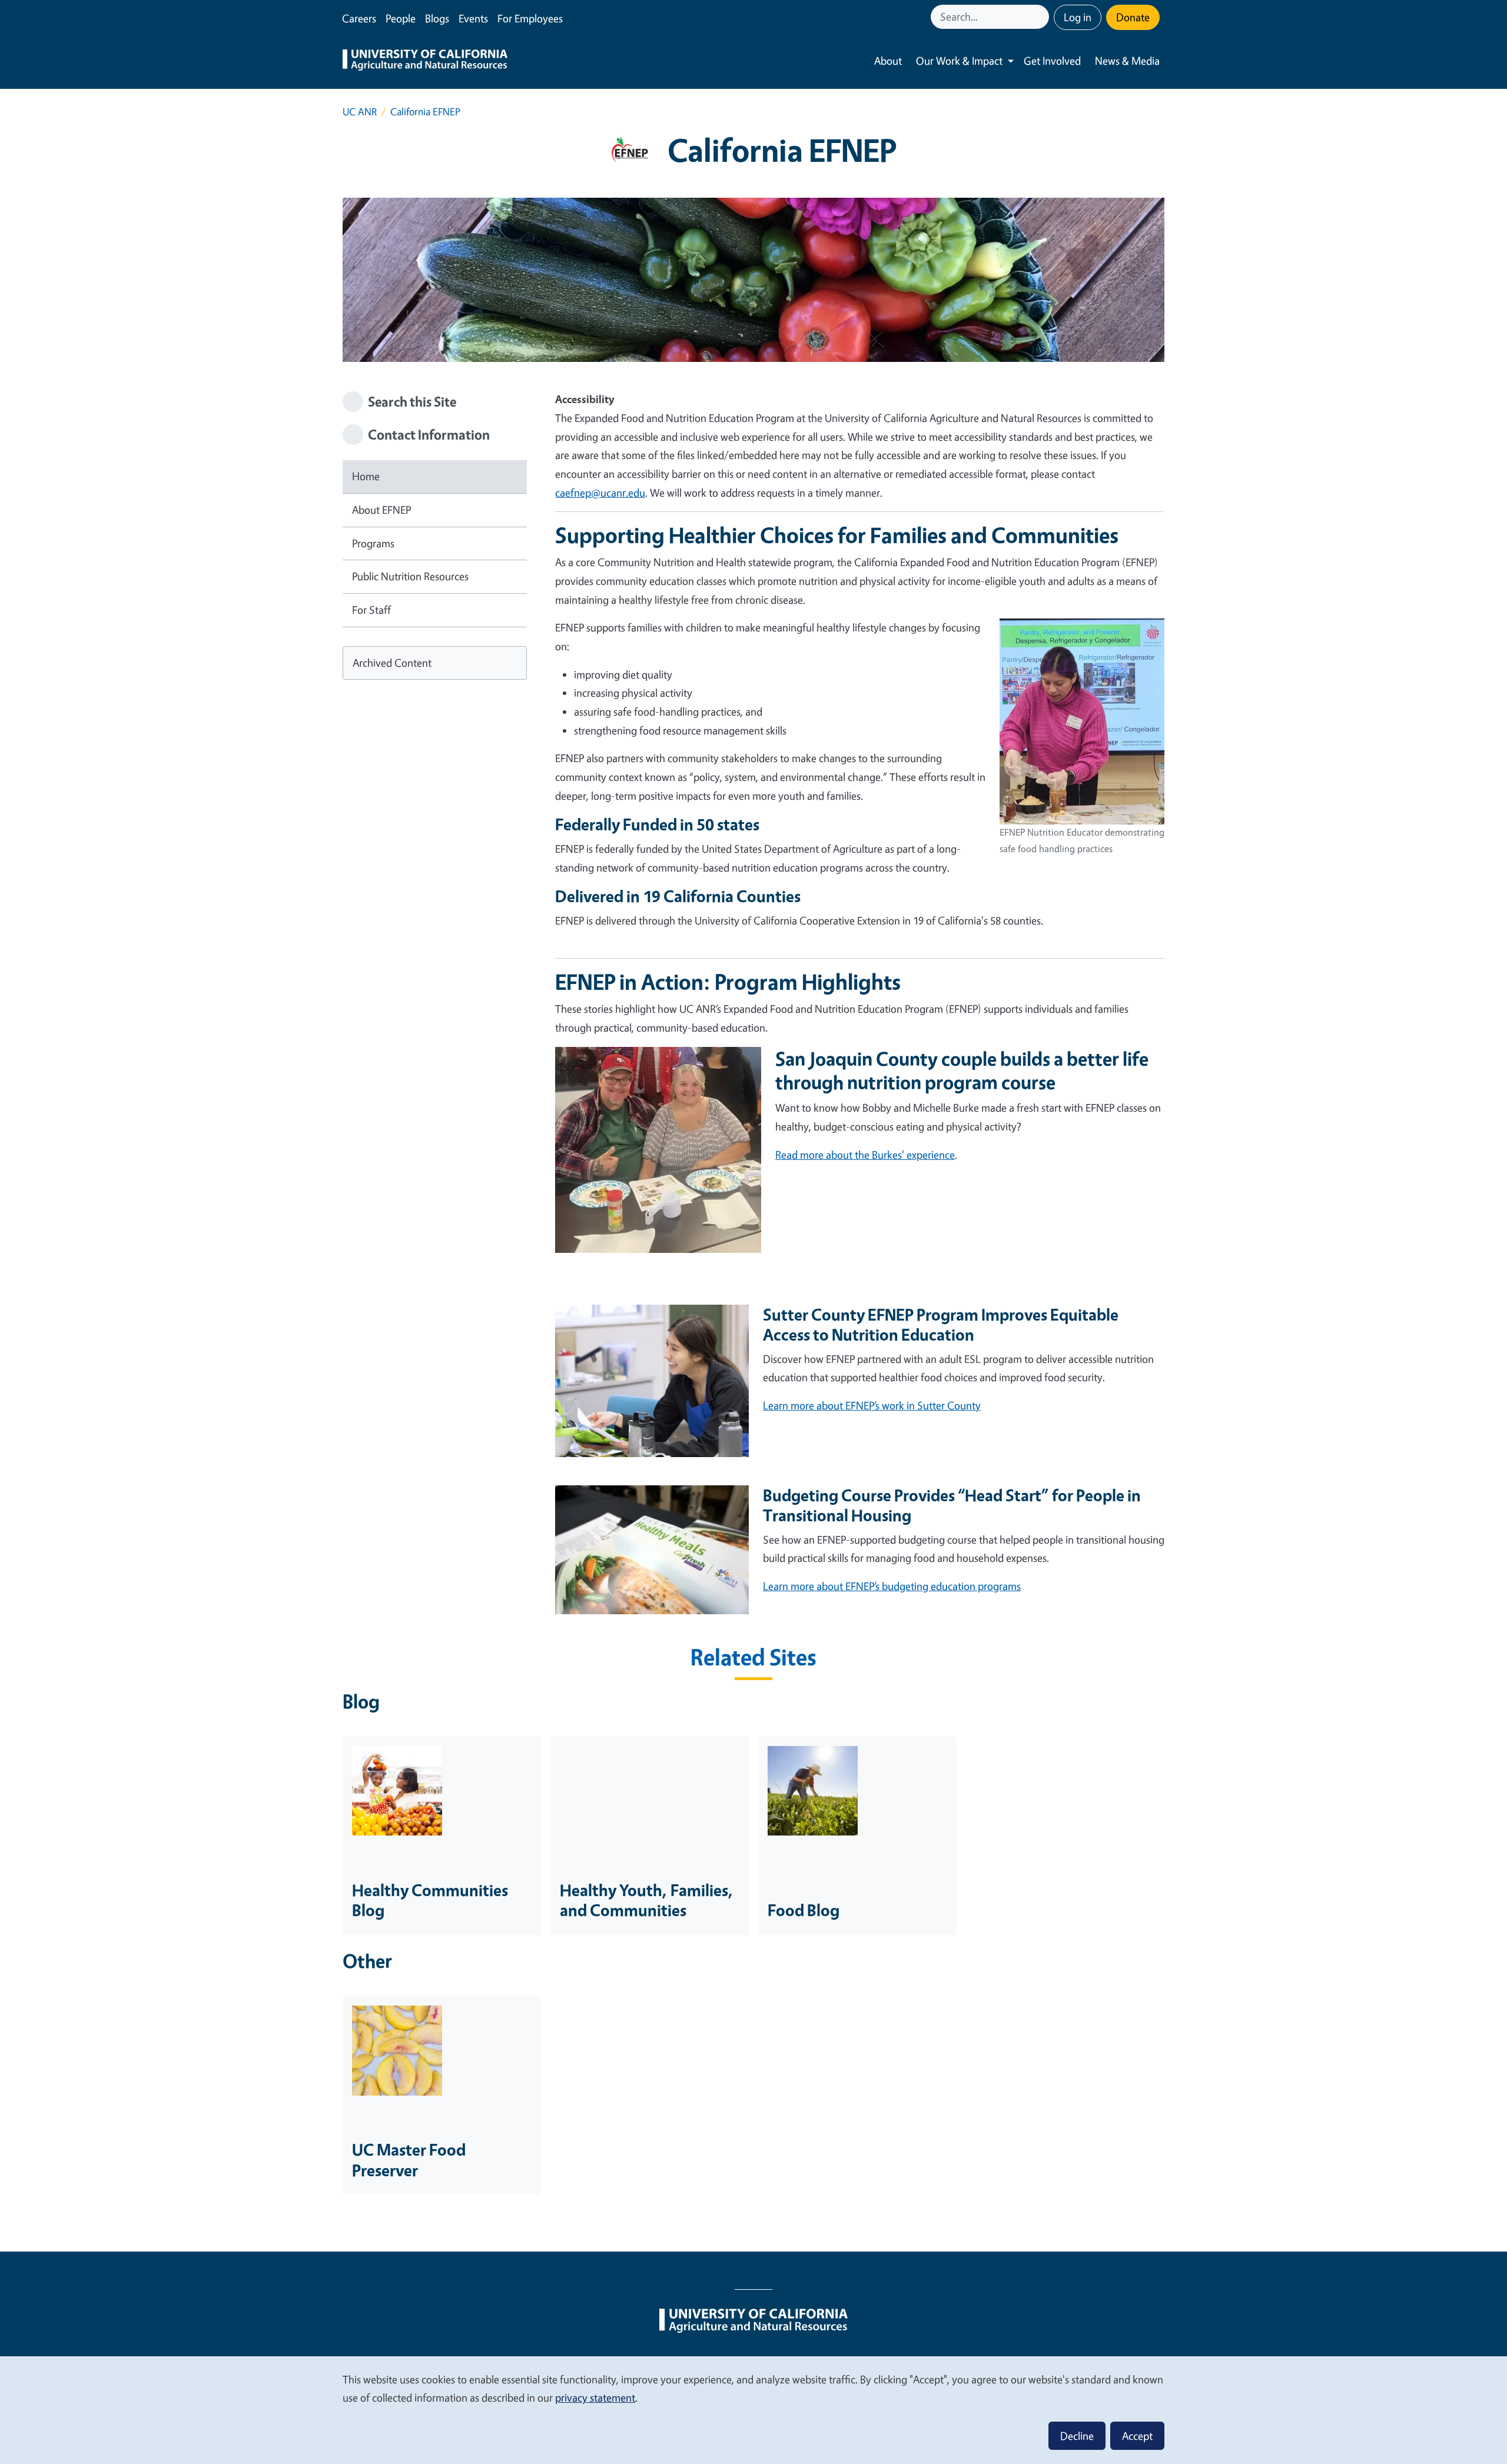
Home (366, 476)
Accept (1137, 2436)
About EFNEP (381, 510)
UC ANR (360, 112)
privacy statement (595, 2398)
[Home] (425, 61)
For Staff (371, 610)
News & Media (1127, 61)
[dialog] (753, 2410)
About (888, 61)
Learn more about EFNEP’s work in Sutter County (872, 1405)
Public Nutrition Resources (410, 576)
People (401, 18)
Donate (1133, 17)
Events (473, 18)
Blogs (437, 18)
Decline (1077, 2436)
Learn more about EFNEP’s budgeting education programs (892, 1586)
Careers (359, 18)
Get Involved (1052, 61)
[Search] (1041, 17)
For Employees (530, 18)
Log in (1078, 17)
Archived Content (392, 663)
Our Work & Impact (959, 61)
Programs (373, 543)
